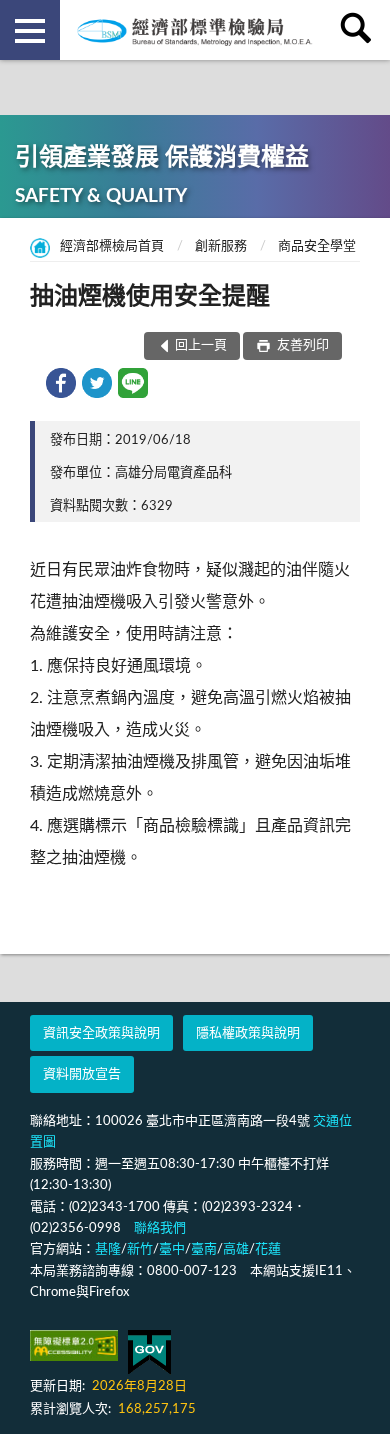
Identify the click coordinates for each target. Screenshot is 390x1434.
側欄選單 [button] (30, 30)
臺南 (204, 1249)
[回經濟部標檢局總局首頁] (195, 30)
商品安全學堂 (317, 246)
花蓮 (268, 1249)
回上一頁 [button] (201, 345)
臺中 (172, 1249)
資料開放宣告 (82, 1074)
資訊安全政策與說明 (101, 1033)
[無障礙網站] (74, 1345)
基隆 (108, 1249)
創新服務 (221, 246)
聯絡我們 (160, 1228)
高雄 (236, 1249)
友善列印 (301, 345)
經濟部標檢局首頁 (112, 246)
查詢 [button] (360, 30)
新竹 (140, 1249)
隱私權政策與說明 (248, 1033)
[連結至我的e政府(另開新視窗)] (149, 1352)
